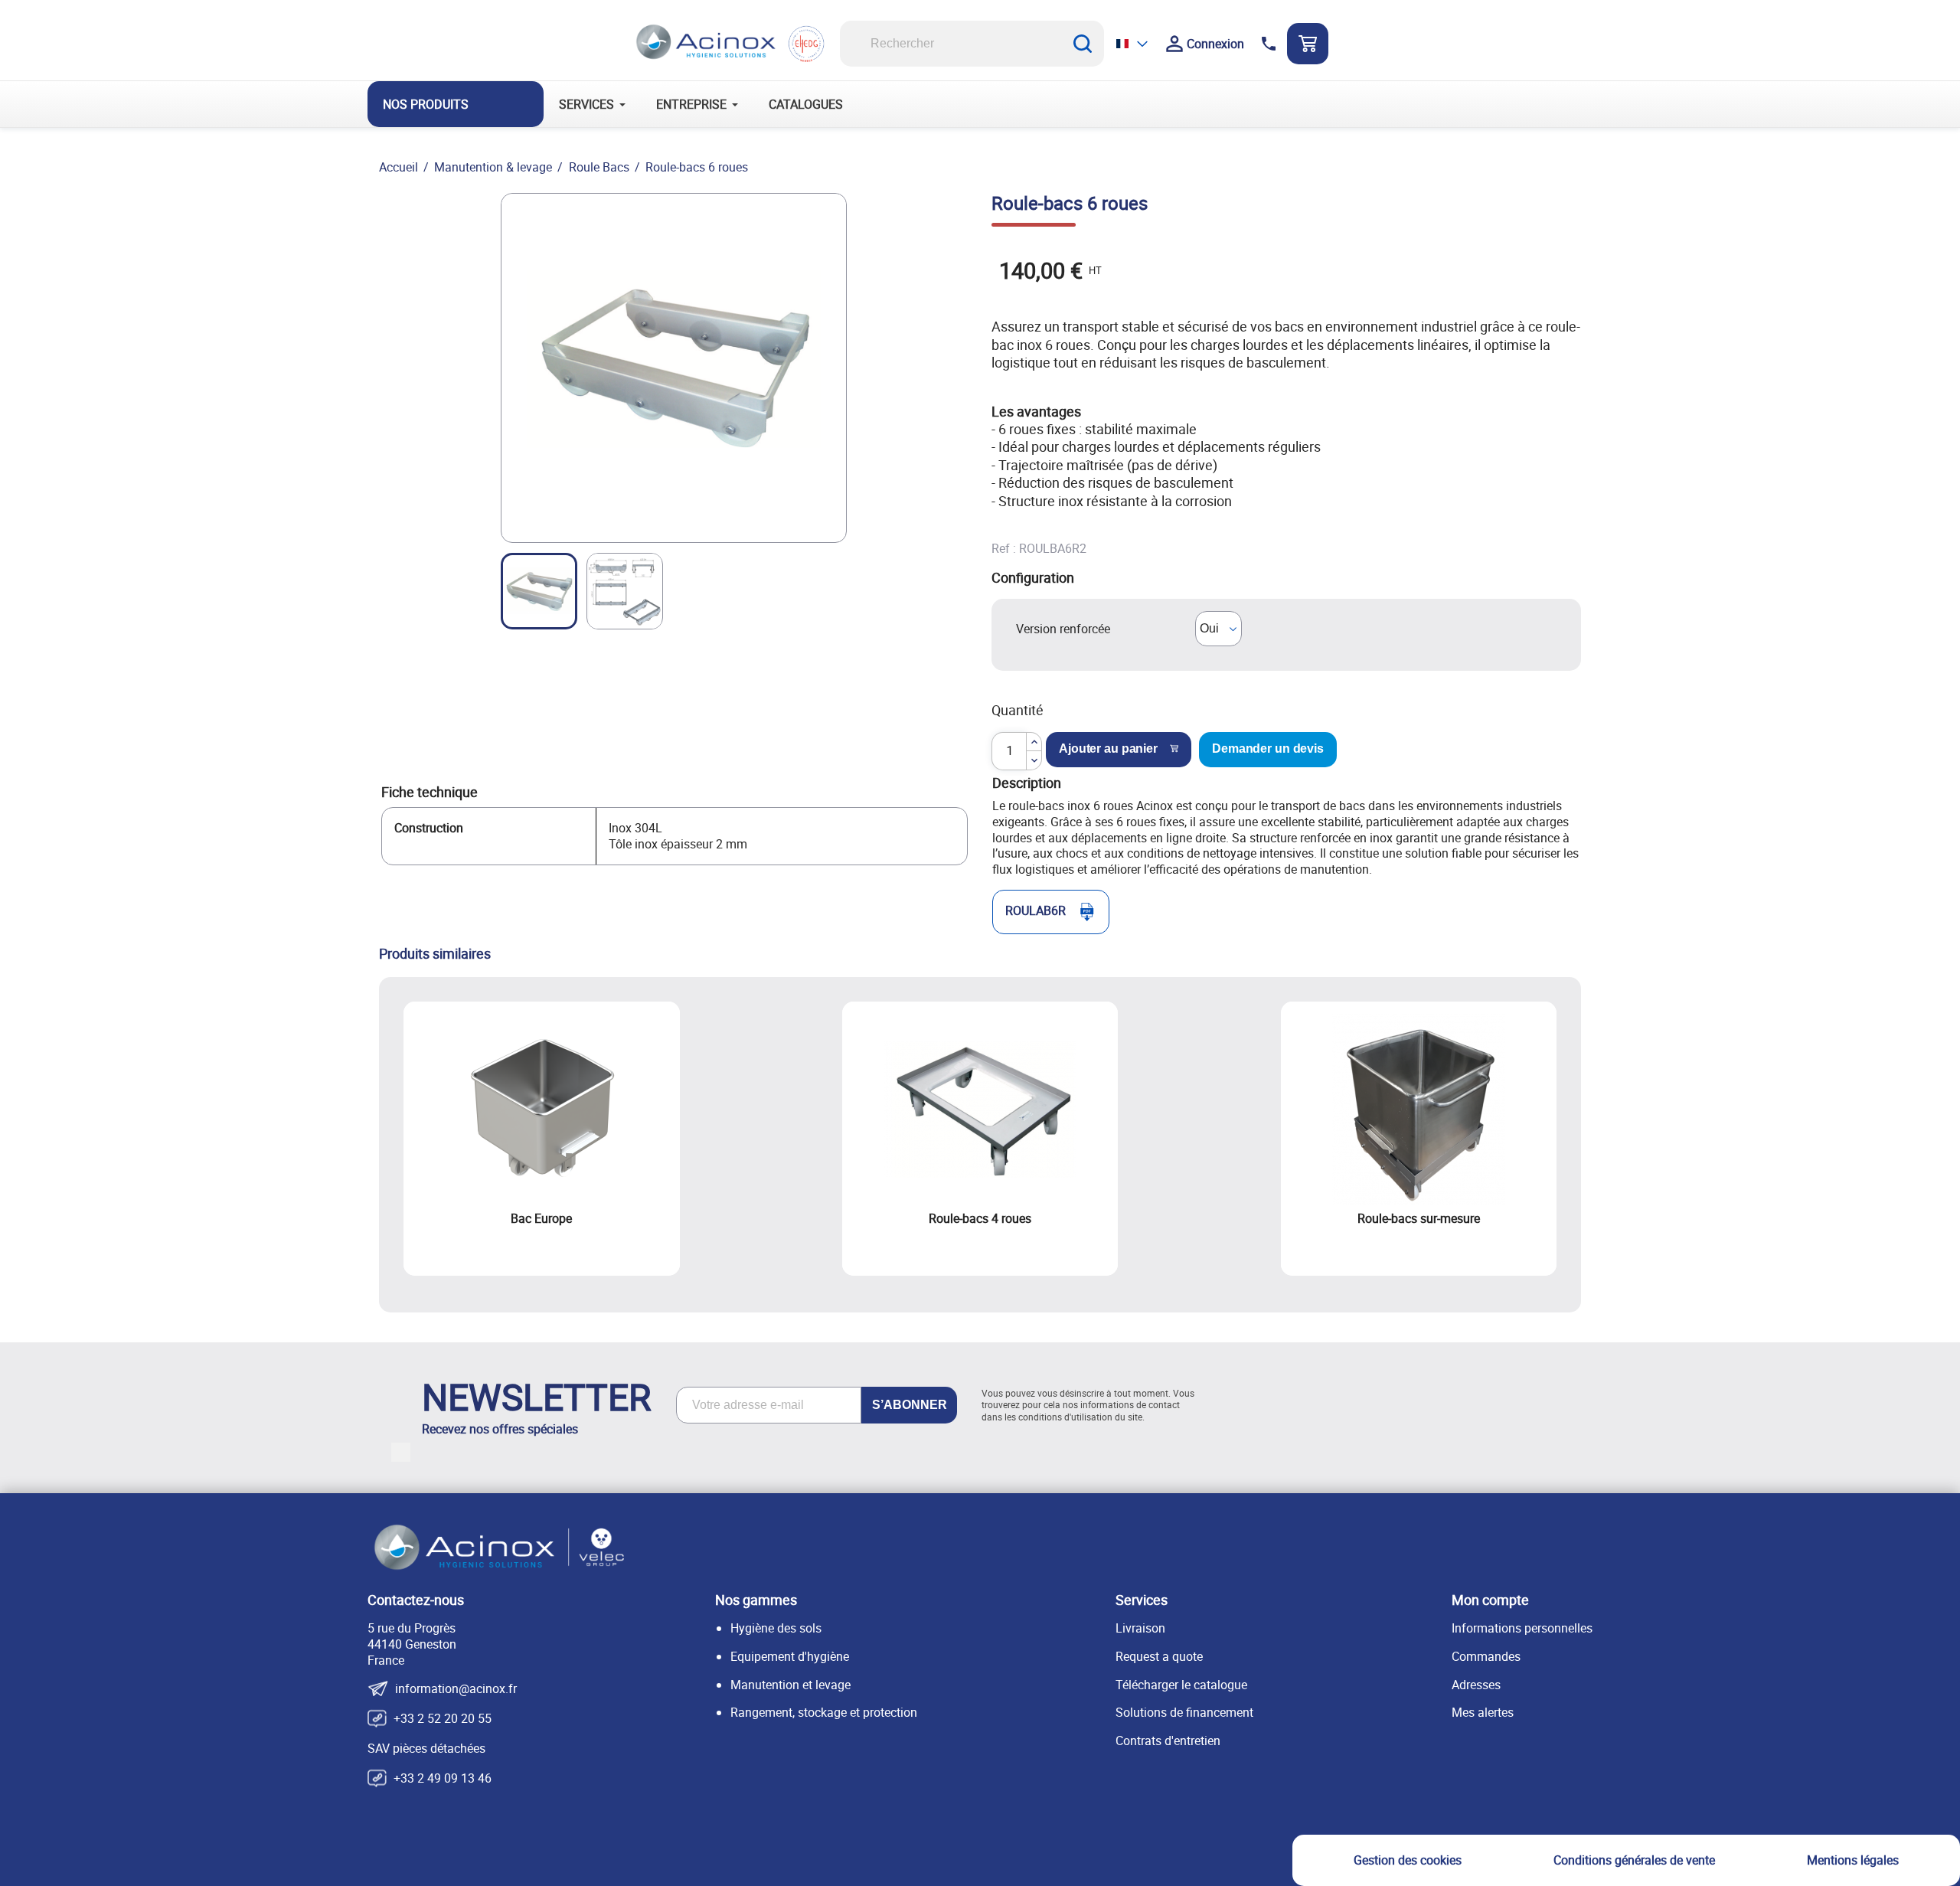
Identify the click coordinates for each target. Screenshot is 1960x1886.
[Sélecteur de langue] (1133, 43)
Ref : (1004, 549)
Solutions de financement (1184, 1712)
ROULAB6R (1036, 910)
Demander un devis (1268, 749)
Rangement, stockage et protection (824, 1712)
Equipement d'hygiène (790, 1656)
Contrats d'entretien (1168, 1741)
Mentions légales (1853, 1860)
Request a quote (1159, 1656)
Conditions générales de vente (1634, 1860)
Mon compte (1490, 1600)
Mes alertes (1483, 1712)
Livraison (1140, 1628)
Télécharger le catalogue (1181, 1685)
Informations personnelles (1522, 1628)
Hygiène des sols (776, 1628)
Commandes (1486, 1656)
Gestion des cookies (1408, 1860)
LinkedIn (401, 1452)
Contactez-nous (416, 1600)
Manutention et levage (791, 1685)
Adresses (1476, 1685)
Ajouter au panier (1108, 749)
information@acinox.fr (456, 1688)
